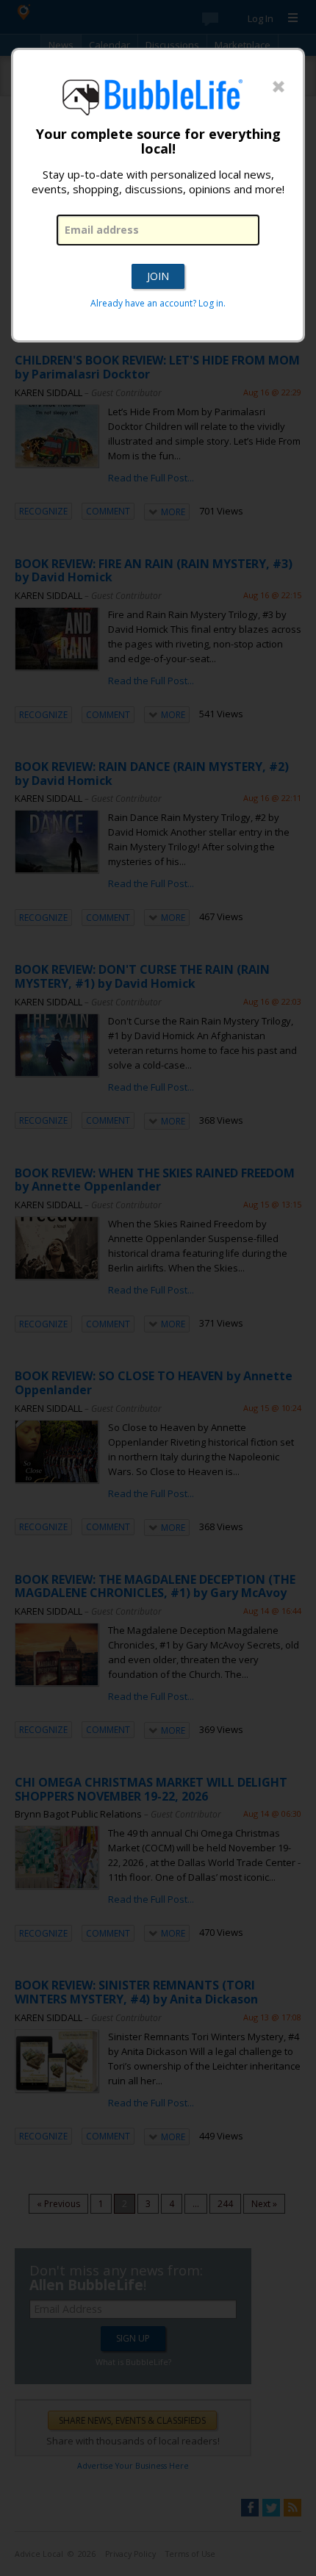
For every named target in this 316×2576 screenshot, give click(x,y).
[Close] (279, 87)
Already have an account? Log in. (158, 303)
